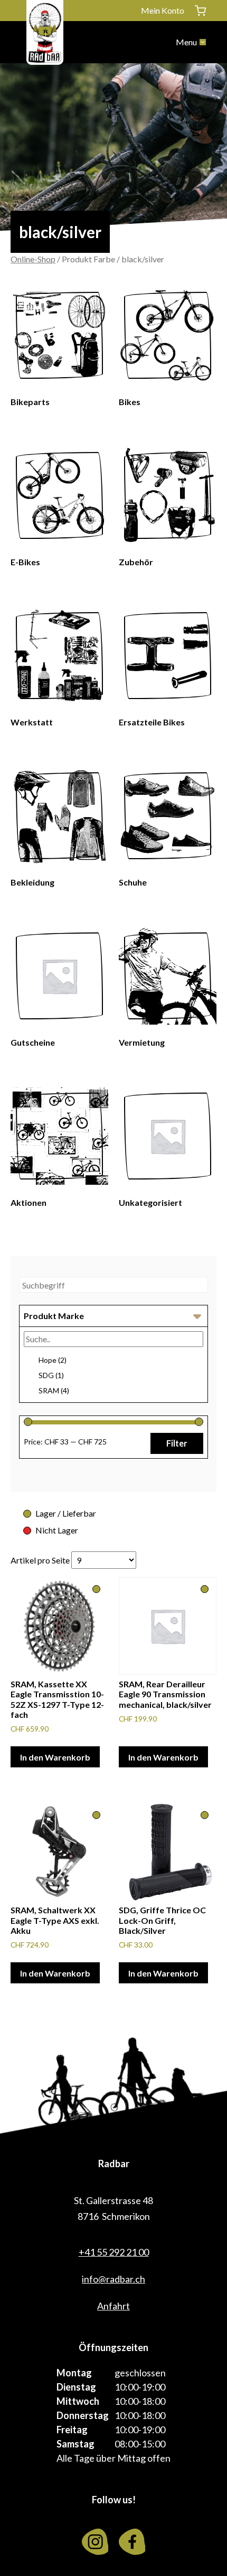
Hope (53, 1360)
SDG (51, 1375)
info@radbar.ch (113, 2279)
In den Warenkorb (55, 1757)
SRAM (54, 1390)
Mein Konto (163, 10)
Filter (177, 1443)
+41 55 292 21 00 (114, 2252)
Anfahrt (113, 2306)
